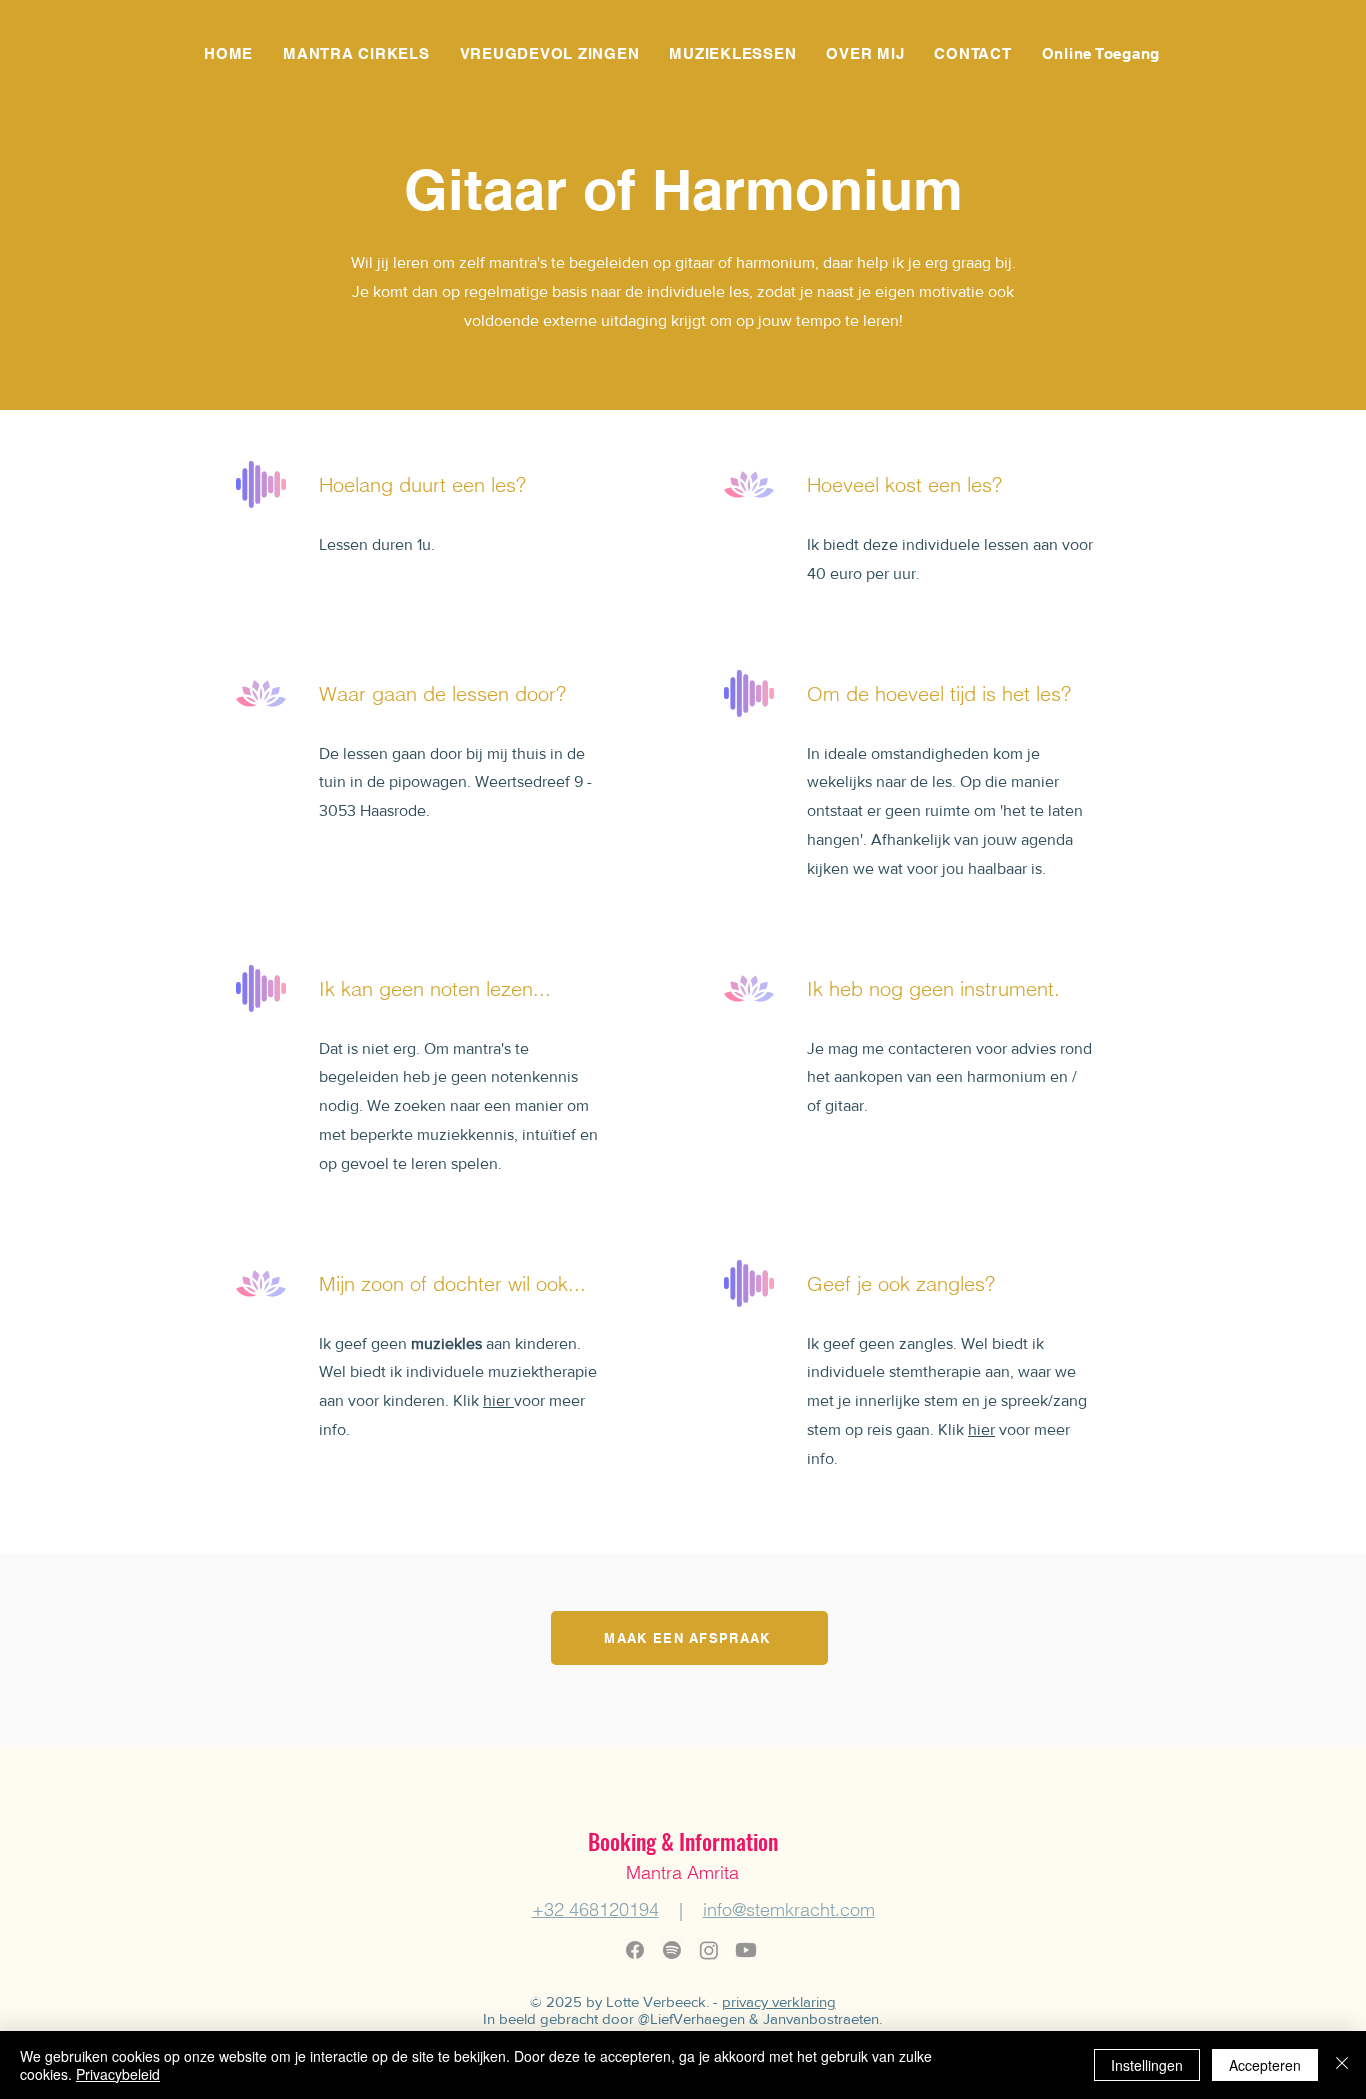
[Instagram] (709, 1950)
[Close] (1342, 2065)
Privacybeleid (118, 2074)
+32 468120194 (595, 1909)
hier (498, 1400)
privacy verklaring (779, 2001)
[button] (356, 53)
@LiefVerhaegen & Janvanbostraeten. (760, 2018)
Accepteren (1265, 2065)
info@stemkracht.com (789, 1909)
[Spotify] (672, 1950)
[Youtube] (746, 1950)
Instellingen (1147, 2065)
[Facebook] (635, 1950)
